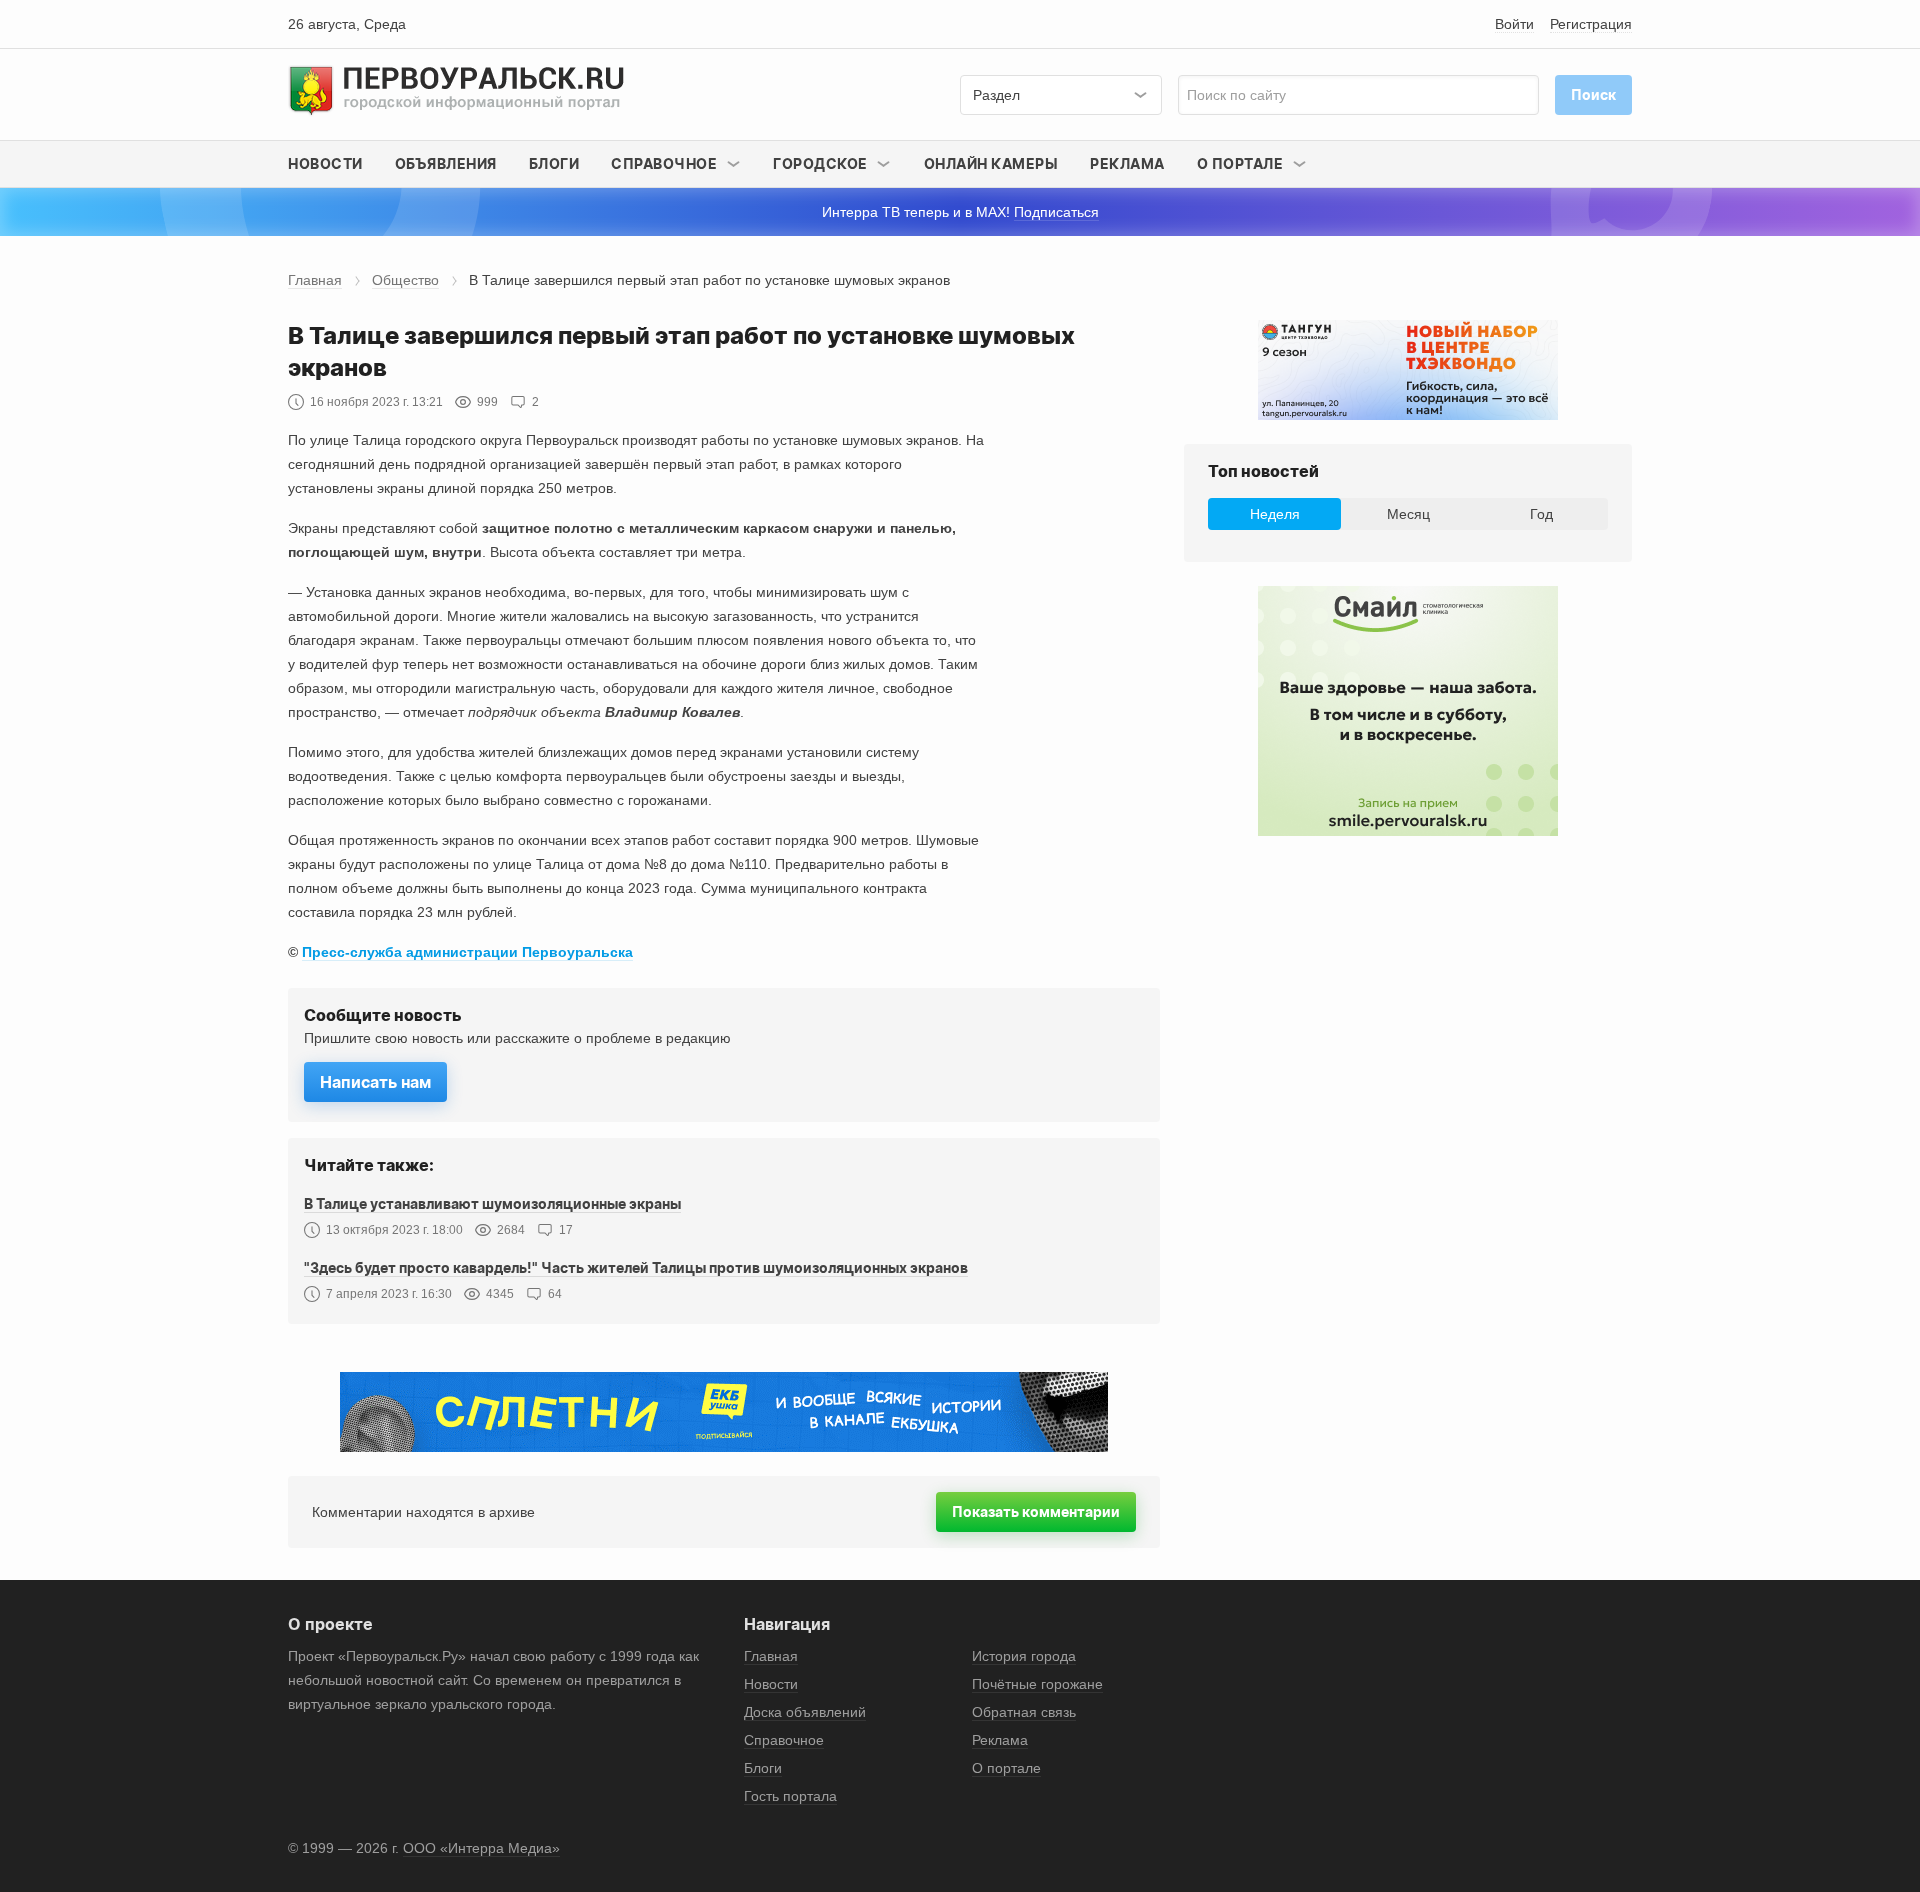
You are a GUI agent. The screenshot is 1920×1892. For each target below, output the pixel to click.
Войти (1514, 24)
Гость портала (790, 1796)
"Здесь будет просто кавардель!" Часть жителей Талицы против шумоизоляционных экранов (636, 1267)
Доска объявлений (805, 1712)
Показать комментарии (1036, 1511)
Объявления (446, 163)
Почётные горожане (1037, 1684)
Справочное (784, 1740)
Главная (315, 280)
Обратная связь (1024, 1712)
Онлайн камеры (991, 163)
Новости (325, 163)
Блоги (554, 163)
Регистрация (1591, 24)
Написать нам (375, 1082)
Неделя (1275, 514)
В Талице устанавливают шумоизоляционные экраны (492, 1203)
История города (1024, 1656)
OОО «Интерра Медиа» (481, 1848)
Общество (405, 280)
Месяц (1408, 514)
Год (1541, 514)
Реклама (1127, 163)
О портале (1006, 1768)
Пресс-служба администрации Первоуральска (467, 952)
